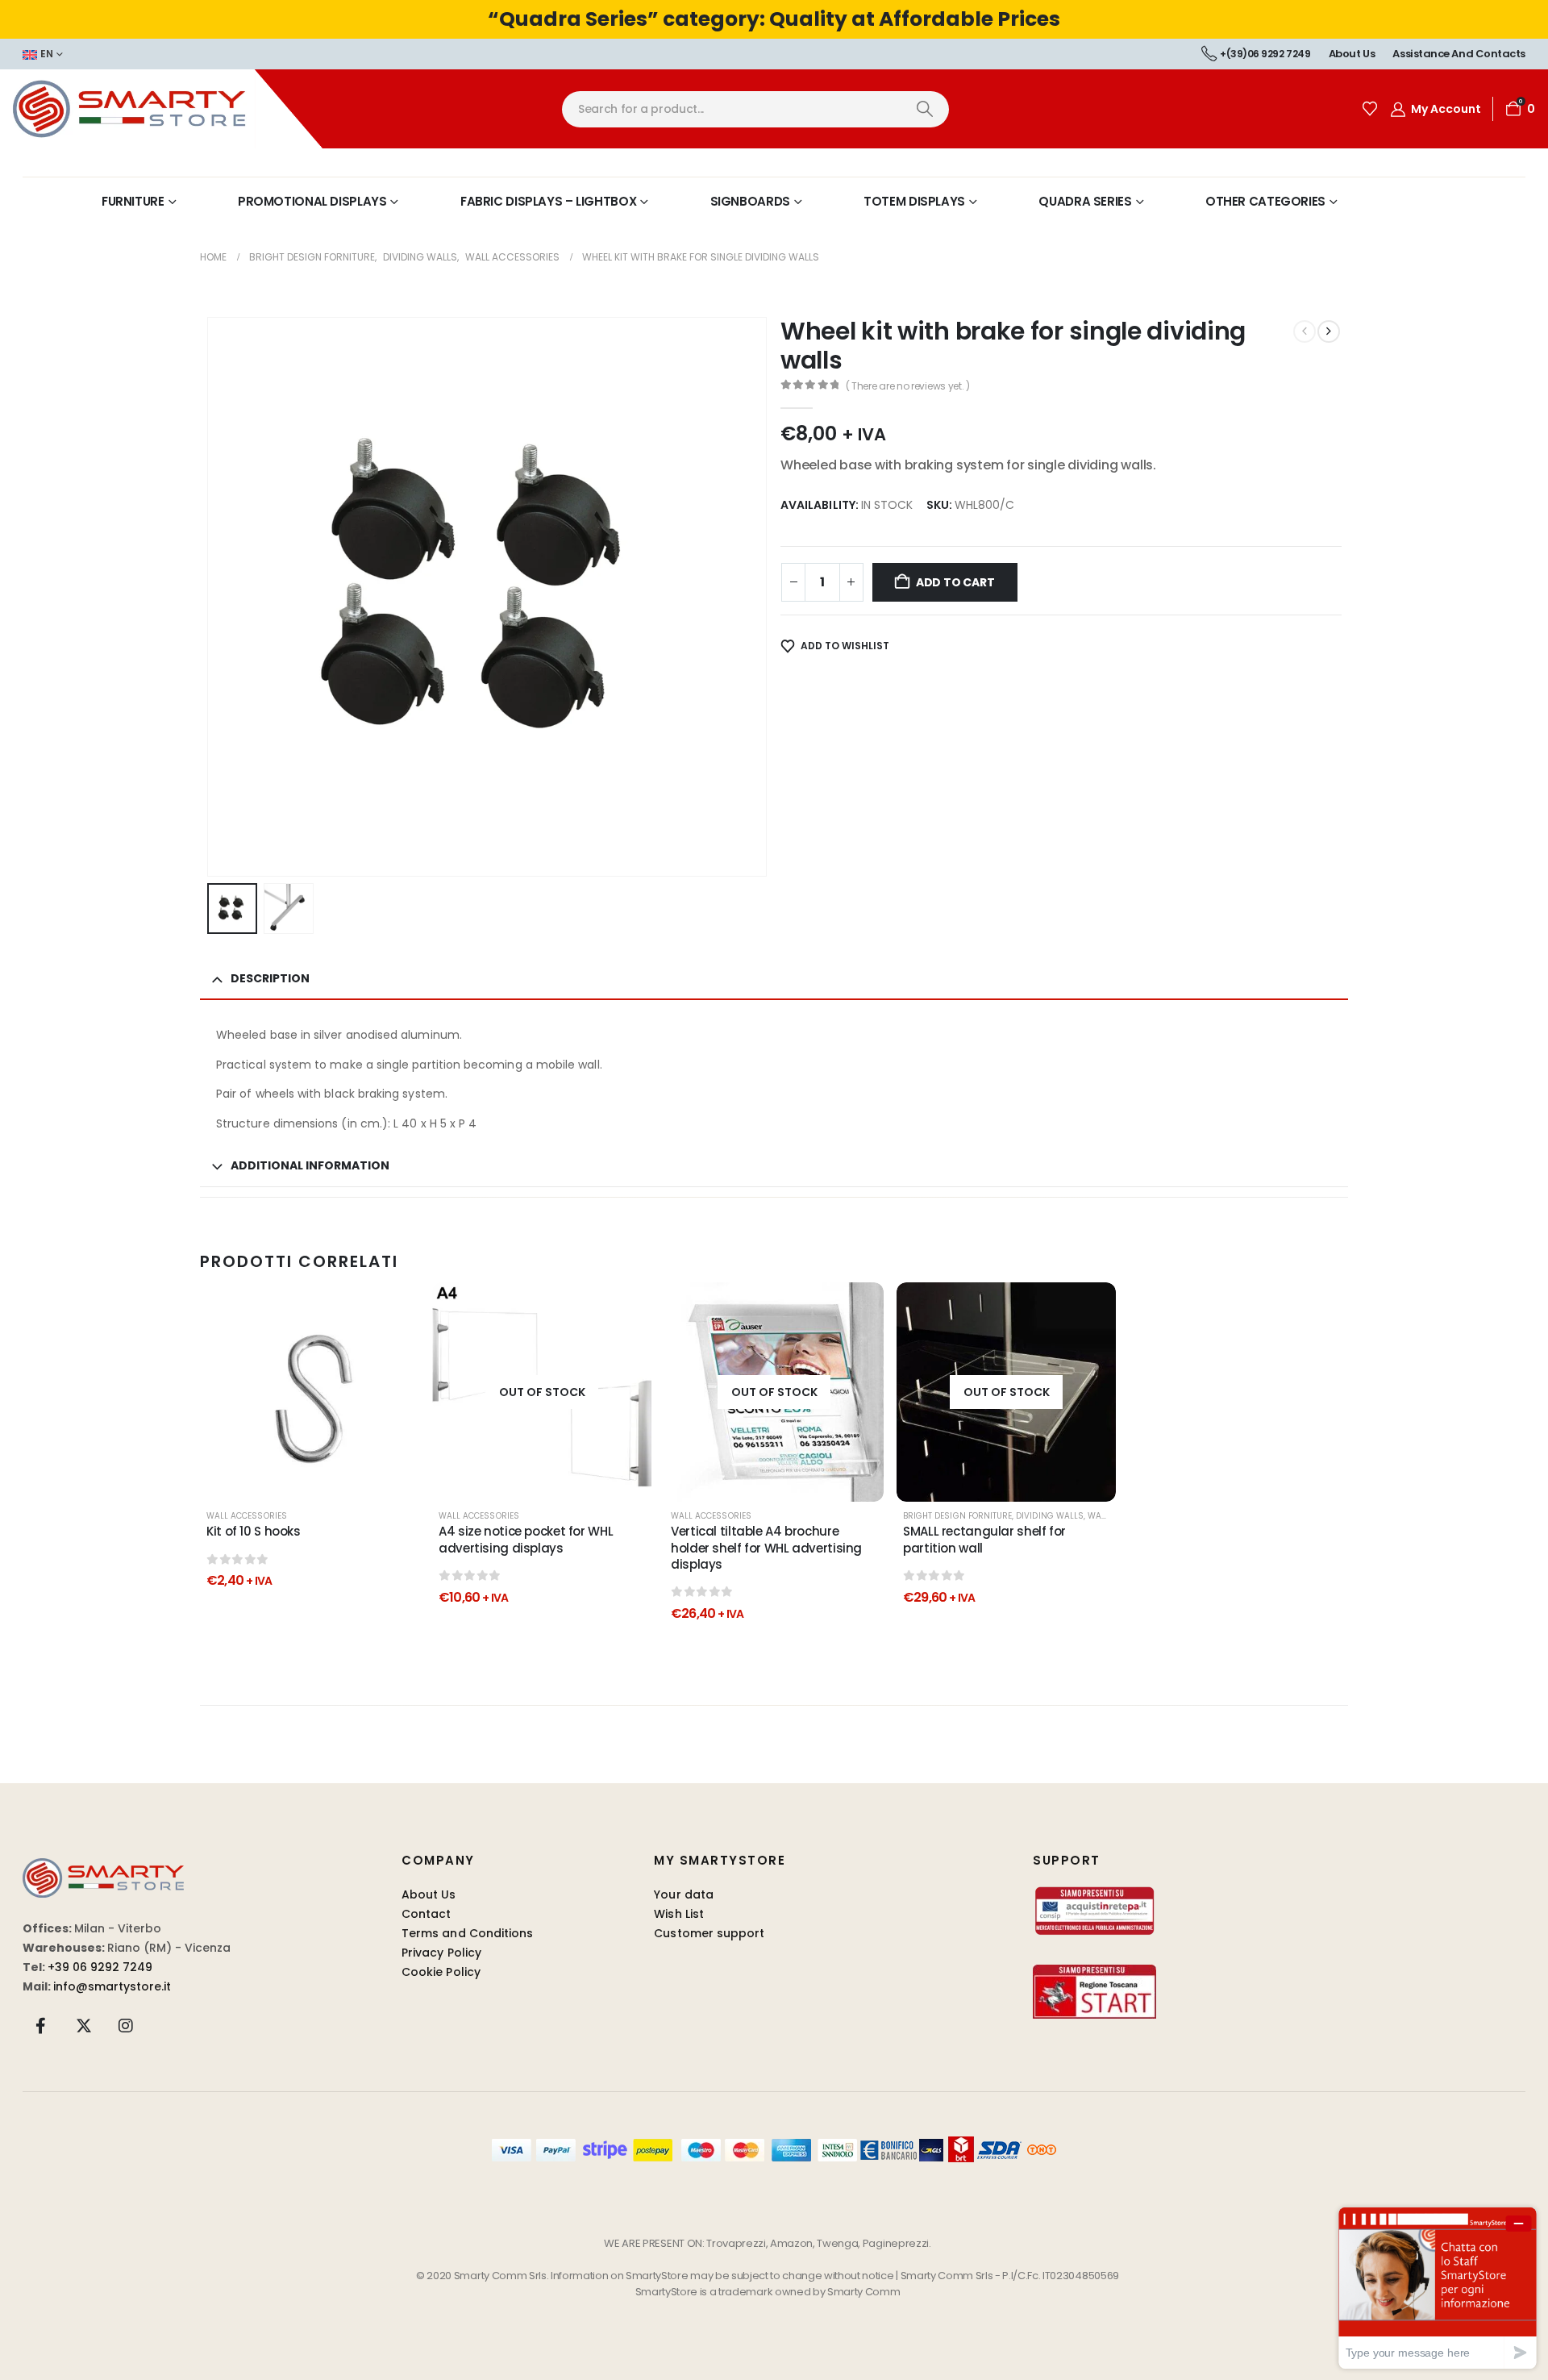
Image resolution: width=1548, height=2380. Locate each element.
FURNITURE (133, 201)
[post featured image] (310, 1392)
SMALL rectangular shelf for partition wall (984, 1539)
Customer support (709, 1933)
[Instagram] (126, 2025)
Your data (684, 1894)
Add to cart (955, 582)
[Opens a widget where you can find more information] (1438, 2288)
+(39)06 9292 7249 (1265, 54)
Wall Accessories (247, 1516)
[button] (210, 597)
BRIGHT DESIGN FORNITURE (957, 1516)
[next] (1329, 331)
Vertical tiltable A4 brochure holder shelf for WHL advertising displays (766, 1548)
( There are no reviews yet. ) (908, 386)
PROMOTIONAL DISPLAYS (312, 201)
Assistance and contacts (1459, 54)
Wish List (679, 1914)
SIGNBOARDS (750, 201)
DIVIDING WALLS (1050, 1516)
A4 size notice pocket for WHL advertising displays (526, 1539)
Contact (427, 1914)
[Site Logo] (161, 109)
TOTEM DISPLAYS (914, 201)
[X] (84, 2025)
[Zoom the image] (103, 1867)
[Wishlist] (1370, 109)
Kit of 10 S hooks (254, 1531)
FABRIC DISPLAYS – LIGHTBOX (548, 201)
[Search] (924, 109)
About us (1352, 54)
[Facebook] (41, 2025)
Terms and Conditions (467, 1933)
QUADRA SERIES (1085, 201)
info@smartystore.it (112, 1986)
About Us (429, 1894)
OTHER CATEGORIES (1265, 201)
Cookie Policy (441, 1972)
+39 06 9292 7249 (100, 1967)
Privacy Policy (441, 1953)
